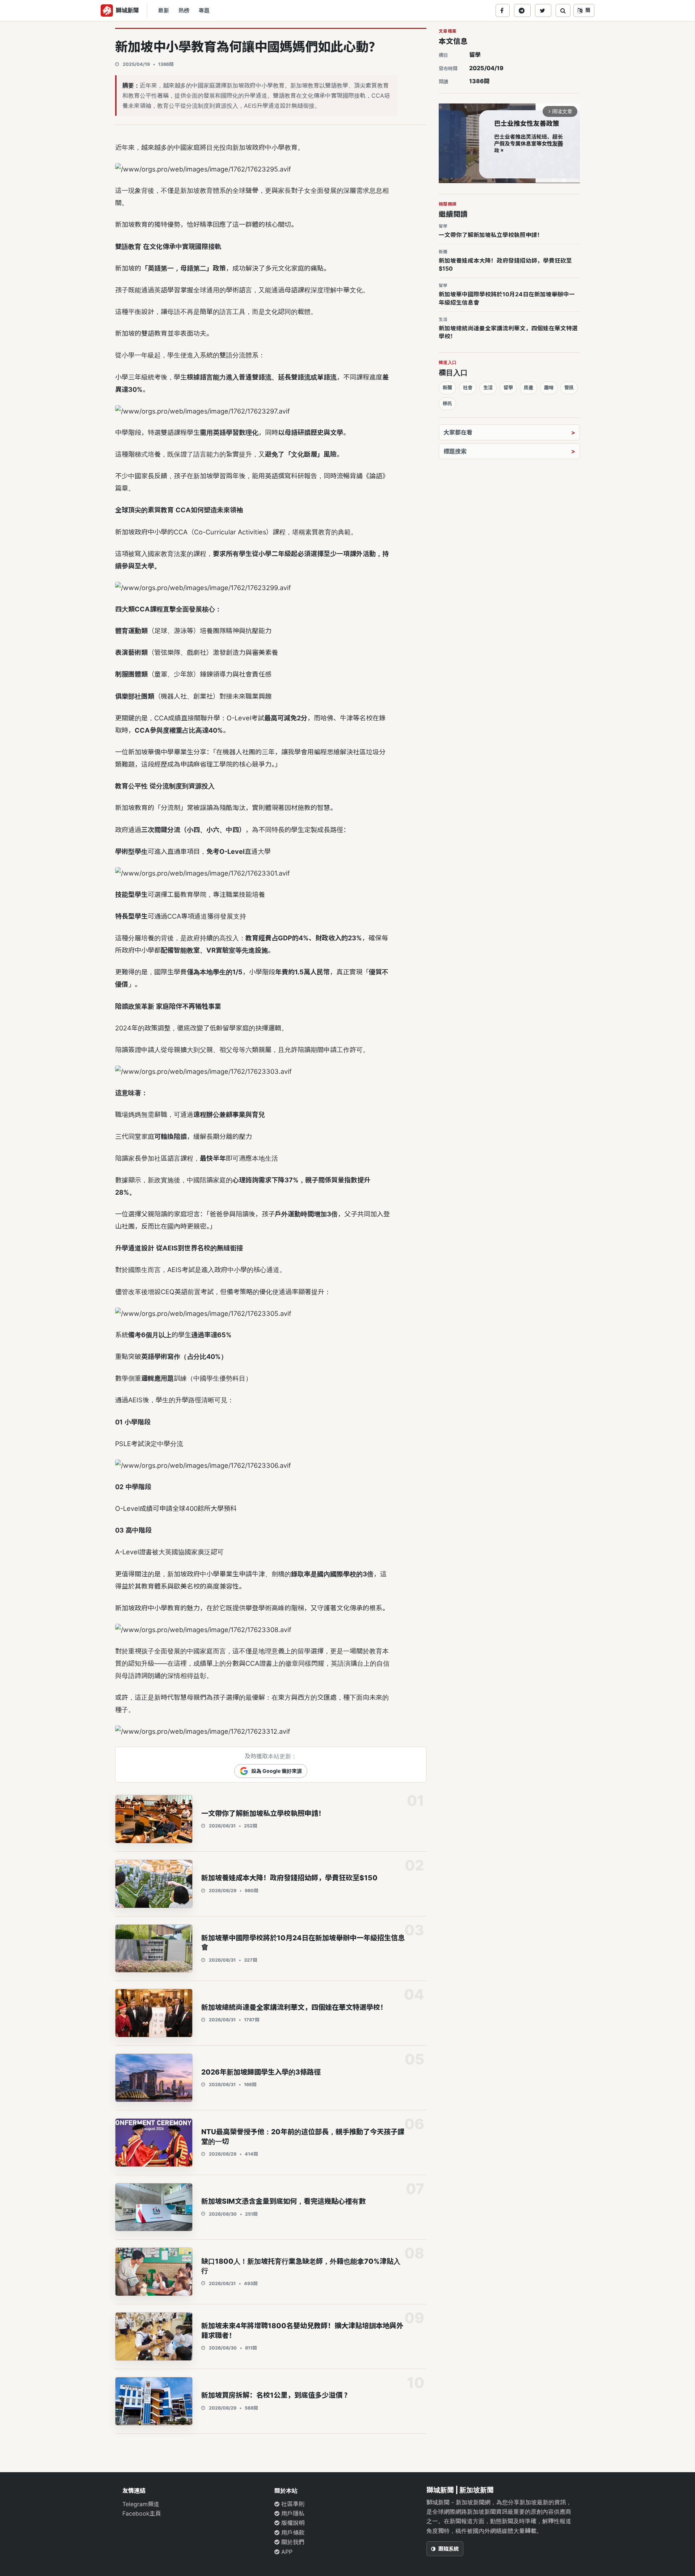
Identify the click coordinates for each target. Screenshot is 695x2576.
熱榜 (184, 10)
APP (286, 2552)
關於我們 (292, 2542)
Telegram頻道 (141, 2504)
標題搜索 (455, 451)
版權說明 (292, 2523)
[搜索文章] (563, 10)
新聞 (447, 387)
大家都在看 (458, 432)
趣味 (549, 387)
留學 (475, 55)
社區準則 (292, 2504)
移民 (447, 403)
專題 (204, 10)
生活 (488, 387)
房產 (528, 387)
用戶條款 (292, 2533)
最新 (164, 10)
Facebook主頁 (142, 2513)
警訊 (569, 387)
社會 (468, 387)
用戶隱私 (292, 2513)
